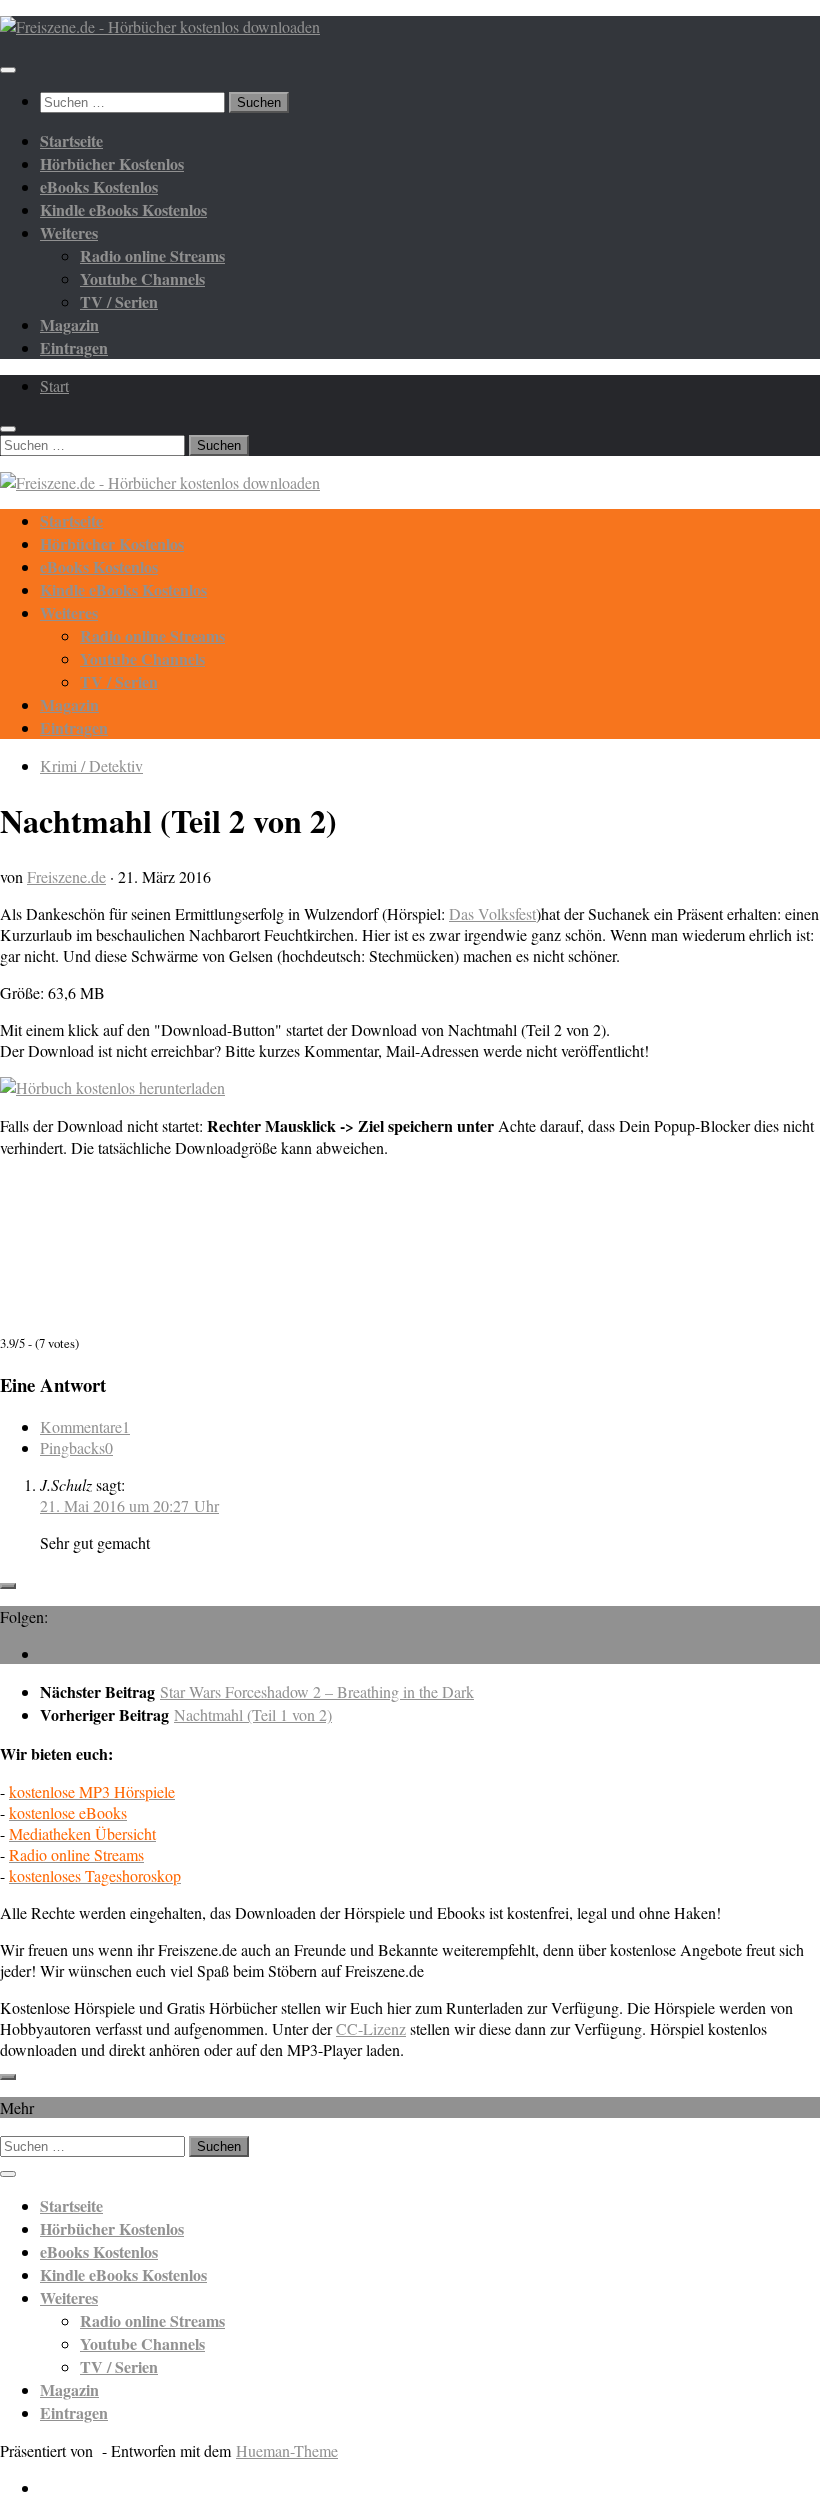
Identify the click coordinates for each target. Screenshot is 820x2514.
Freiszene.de (66, 876)
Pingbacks (76, 1447)
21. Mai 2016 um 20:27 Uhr (129, 1505)
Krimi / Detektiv (91, 765)
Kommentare (85, 1426)
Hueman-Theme (287, 2450)
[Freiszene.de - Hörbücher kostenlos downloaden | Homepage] (160, 26)
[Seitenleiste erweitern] (8, 1586)
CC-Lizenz (371, 2028)
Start (54, 385)
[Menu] (8, 70)
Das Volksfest (492, 913)
